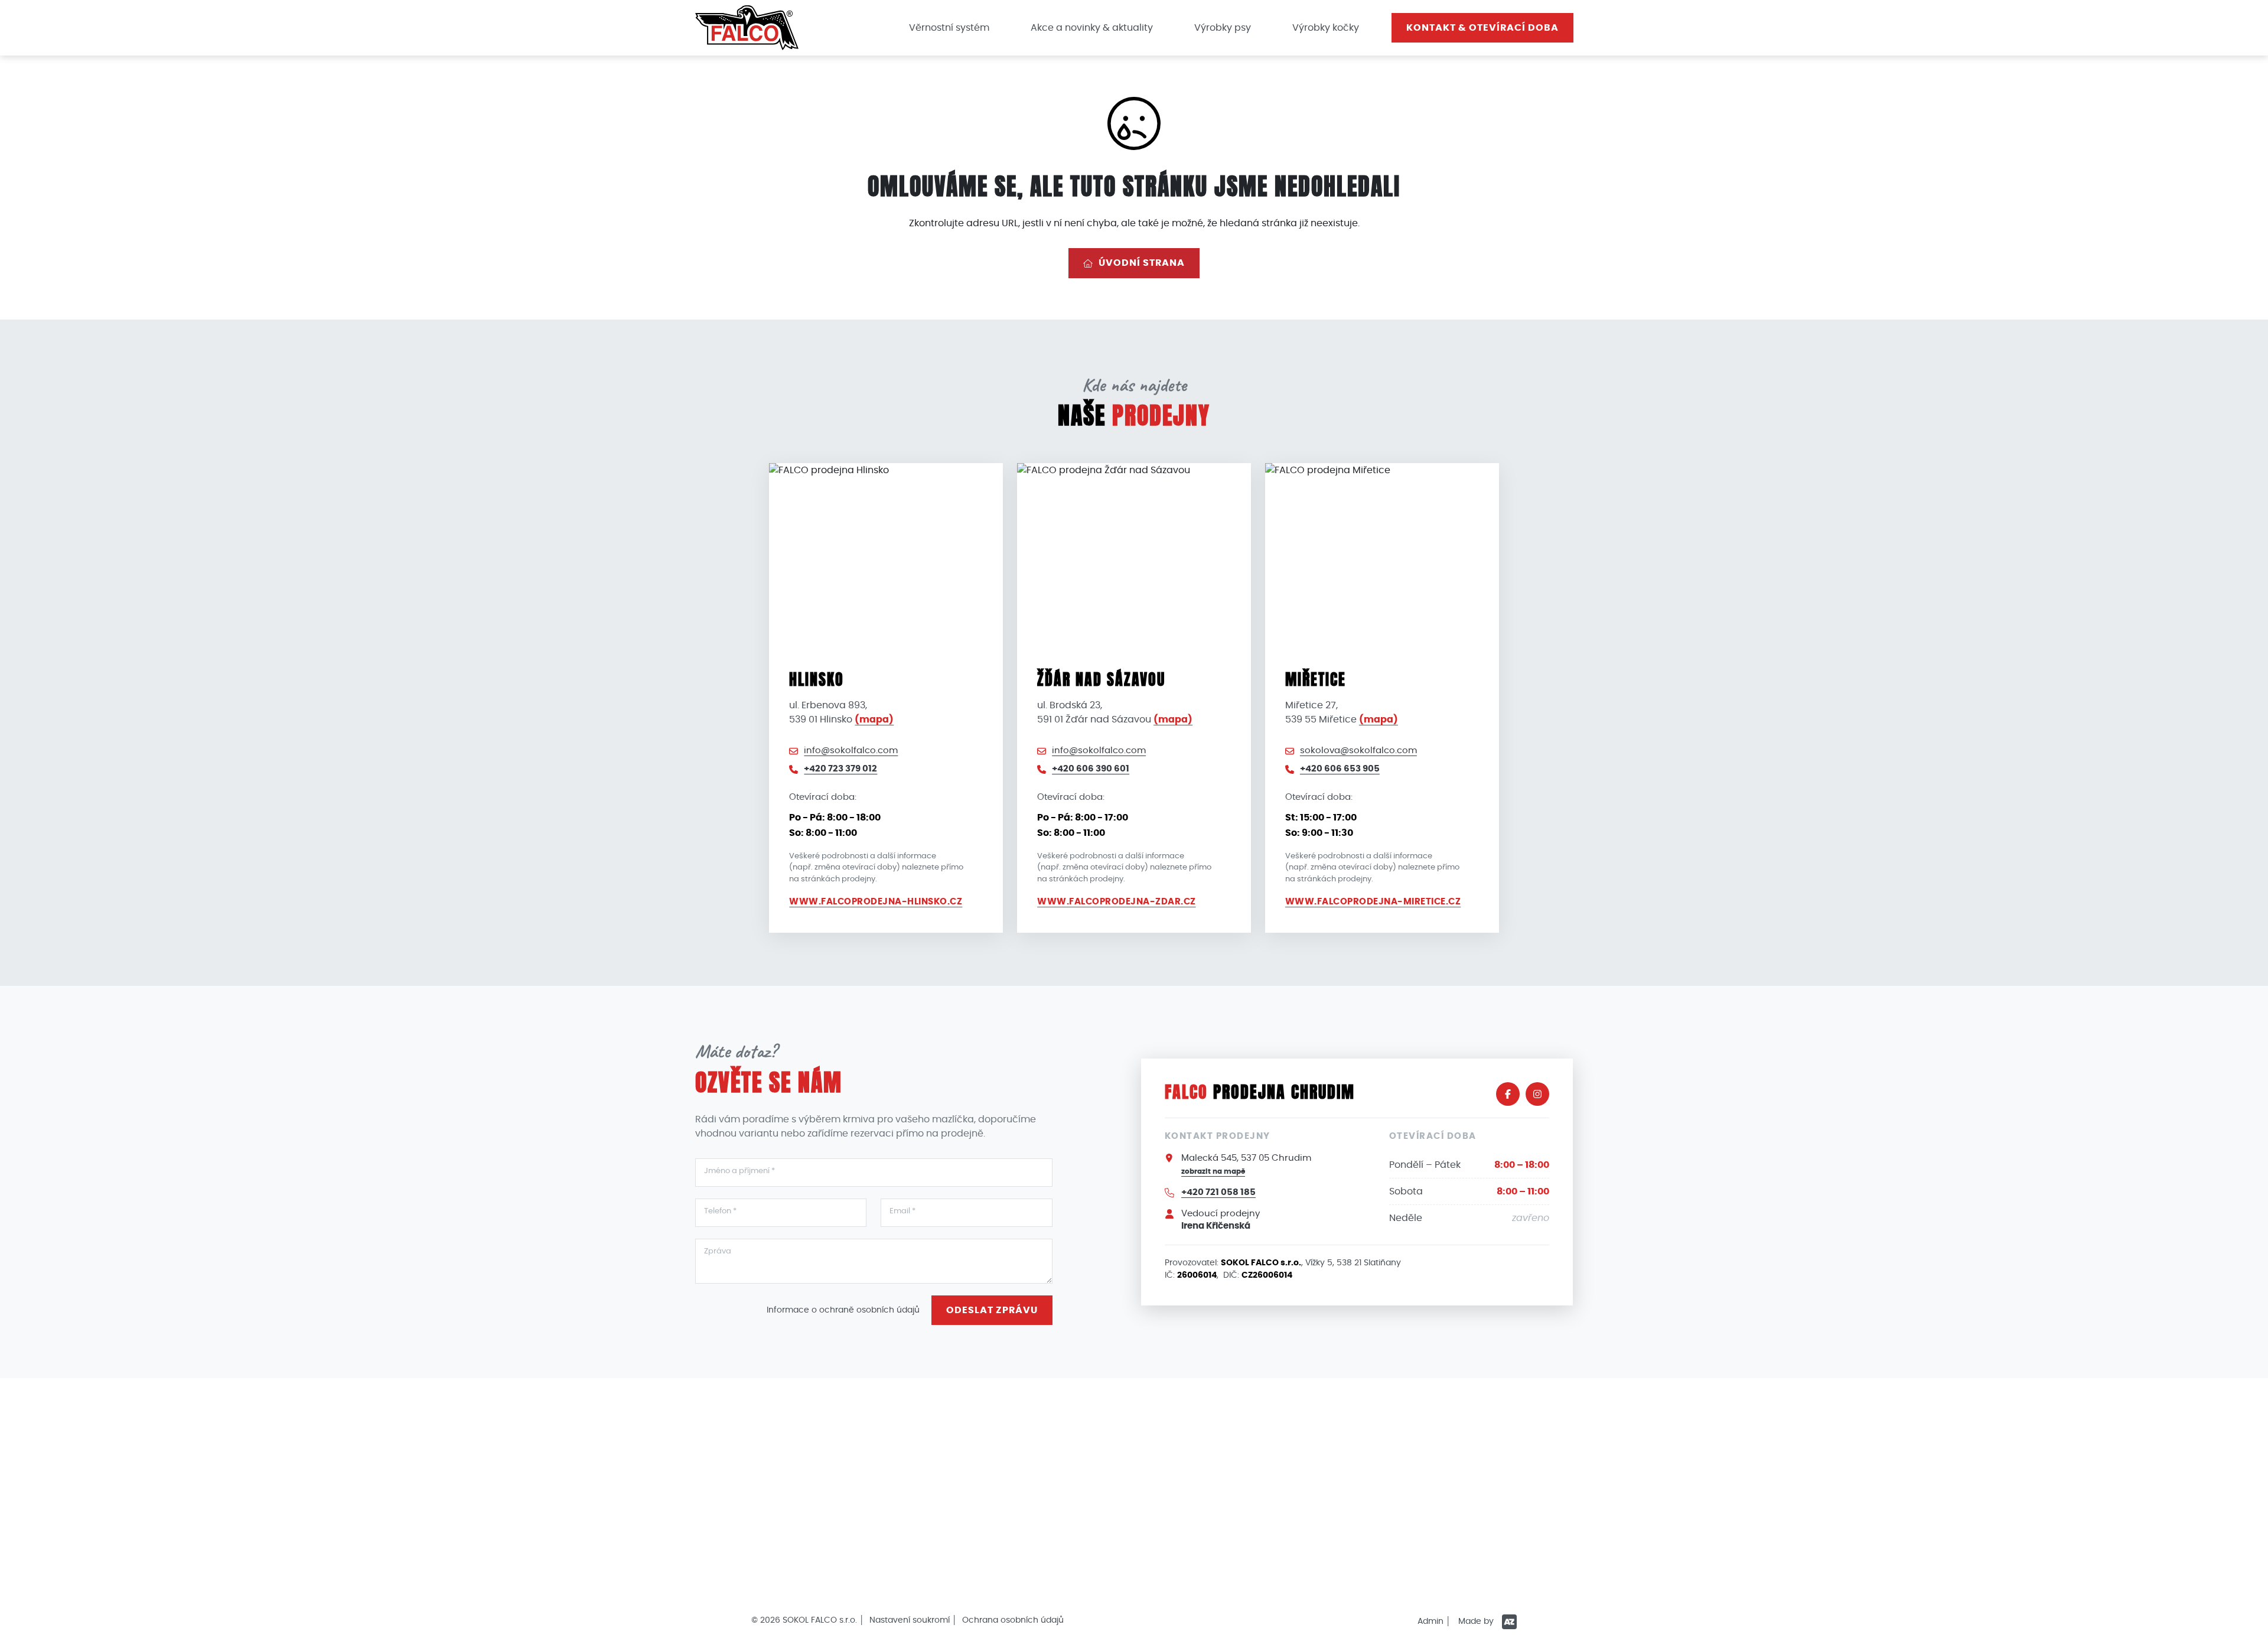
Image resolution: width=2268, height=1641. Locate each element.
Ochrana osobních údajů (1013, 1620)
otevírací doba (1482, 28)
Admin (1430, 1622)
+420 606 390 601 (1091, 769)
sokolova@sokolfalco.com (1358, 751)
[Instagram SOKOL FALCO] (1537, 1094)
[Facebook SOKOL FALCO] (1508, 1094)
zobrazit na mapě (1213, 1171)
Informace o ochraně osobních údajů (843, 1310)
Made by (1477, 1622)
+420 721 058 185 (1218, 1192)
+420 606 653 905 (1340, 769)
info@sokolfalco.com (851, 751)
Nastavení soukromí (910, 1620)
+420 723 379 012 (840, 769)
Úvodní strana (1142, 263)
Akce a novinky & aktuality (1092, 28)
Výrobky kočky (1326, 28)
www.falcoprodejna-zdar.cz (1117, 902)
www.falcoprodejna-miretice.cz (1373, 902)
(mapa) (874, 719)
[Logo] (747, 27)
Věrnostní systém (949, 28)
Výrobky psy (1223, 28)
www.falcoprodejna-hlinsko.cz (876, 902)
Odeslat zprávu (992, 1310)
